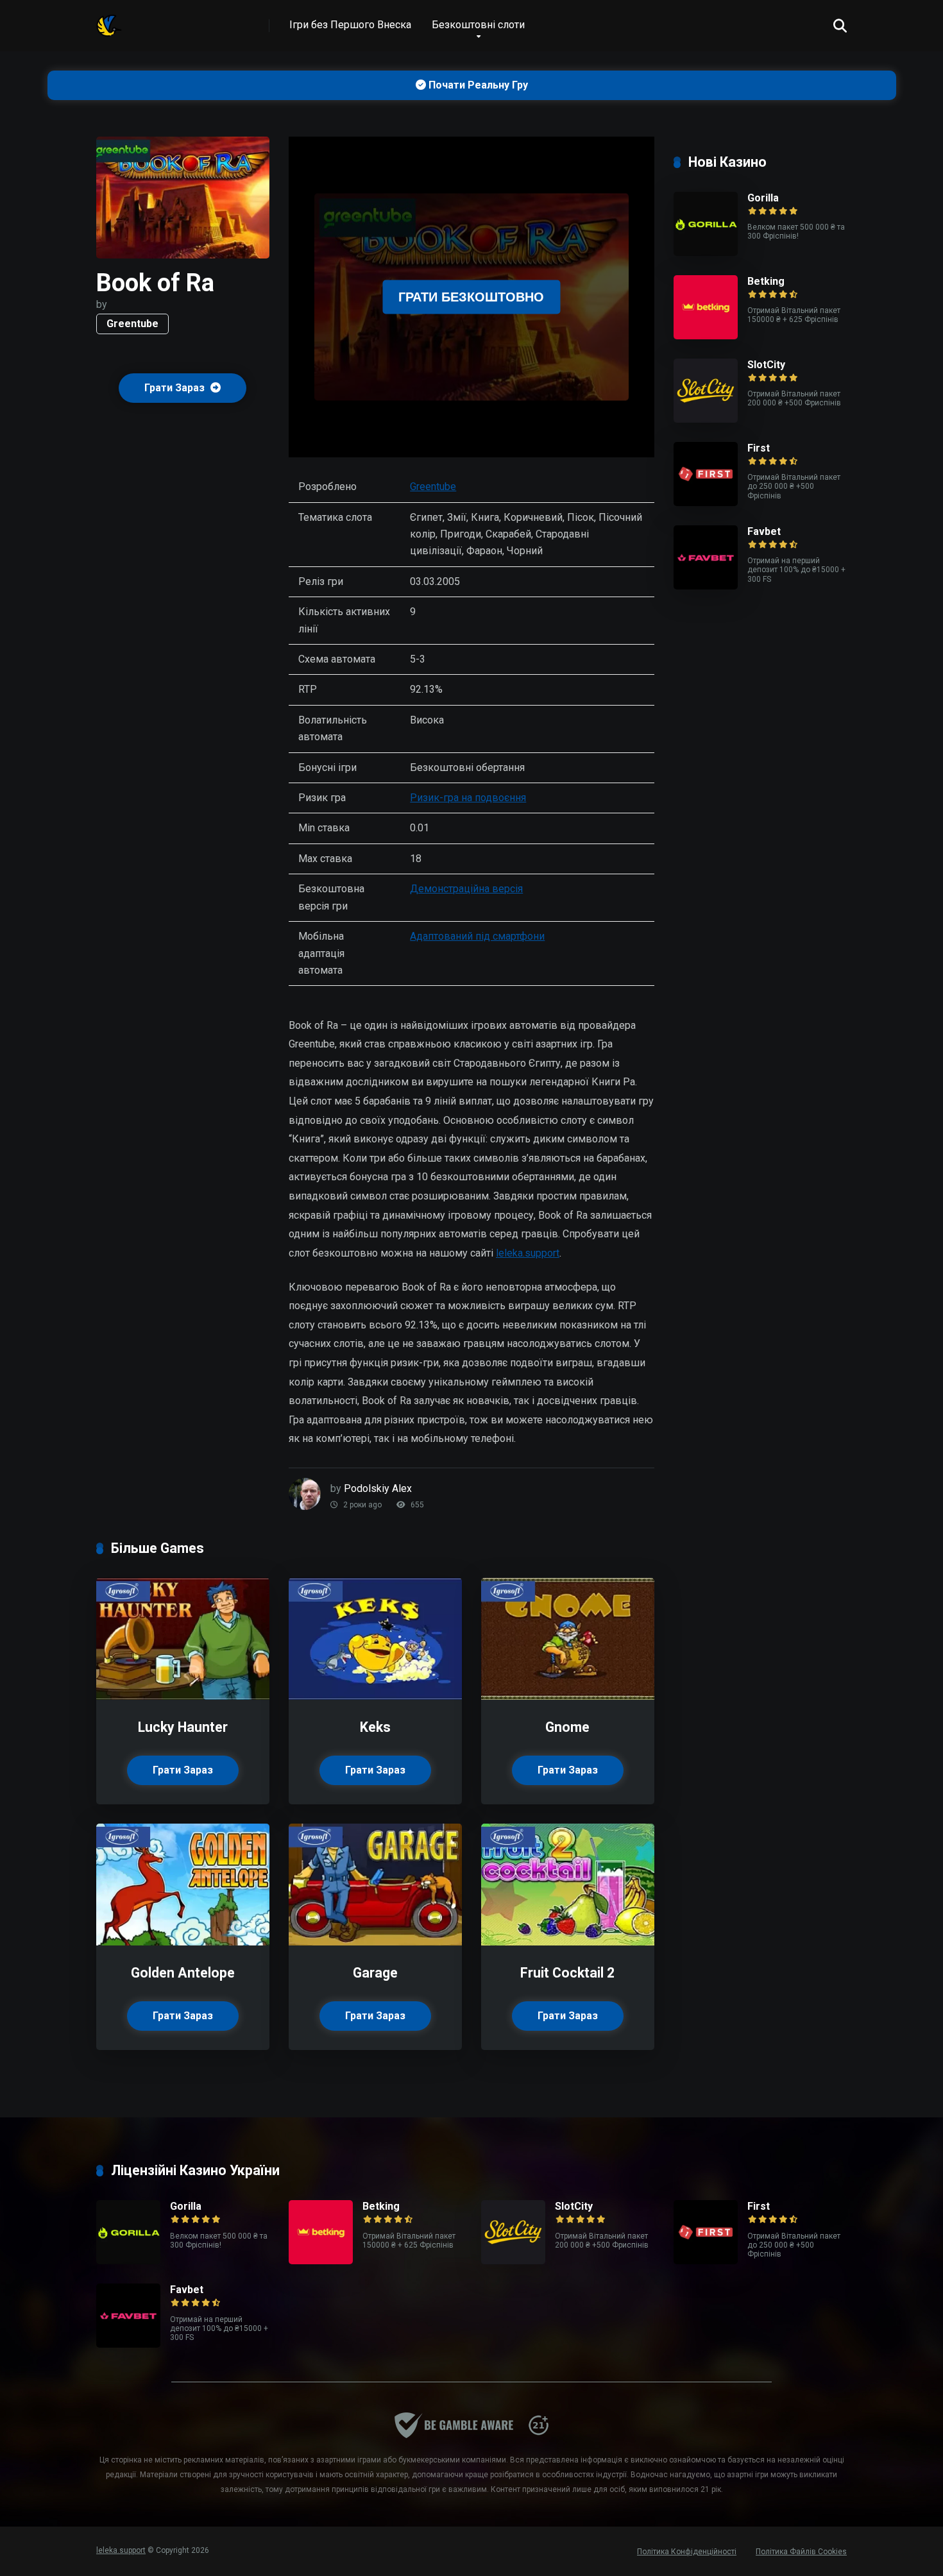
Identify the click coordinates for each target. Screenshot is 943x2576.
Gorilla (763, 198)
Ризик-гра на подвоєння (468, 798)
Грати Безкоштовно (471, 297)
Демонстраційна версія (466, 889)
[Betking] (706, 336)
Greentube (132, 324)
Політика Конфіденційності (687, 2552)
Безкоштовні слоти (478, 25)
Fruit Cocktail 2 (567, 1973)
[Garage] (375, 1942)
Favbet (764, 531)
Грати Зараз (176, 388)
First (759, 448)
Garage (375, 1973)
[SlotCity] (706, 419)
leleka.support (528, 1253)
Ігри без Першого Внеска (350, 25)
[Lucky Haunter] (183, 1696)
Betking (766, 281)
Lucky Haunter (183, 1727)
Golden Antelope (183, 1973)
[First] (706, 503)
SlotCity (766, 365)
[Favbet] (706, 586)
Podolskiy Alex (378, 1488)
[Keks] (375, 1696)
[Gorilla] (706, 252)
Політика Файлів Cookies (801, 2552)
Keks (375, 1727)
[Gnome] (568, 1696)
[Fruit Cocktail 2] (568, 1942)
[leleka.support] (109, 21)
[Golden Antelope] (183, 1942)
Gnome (567, 1727)
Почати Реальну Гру (477, 85)
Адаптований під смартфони (477, 936)
